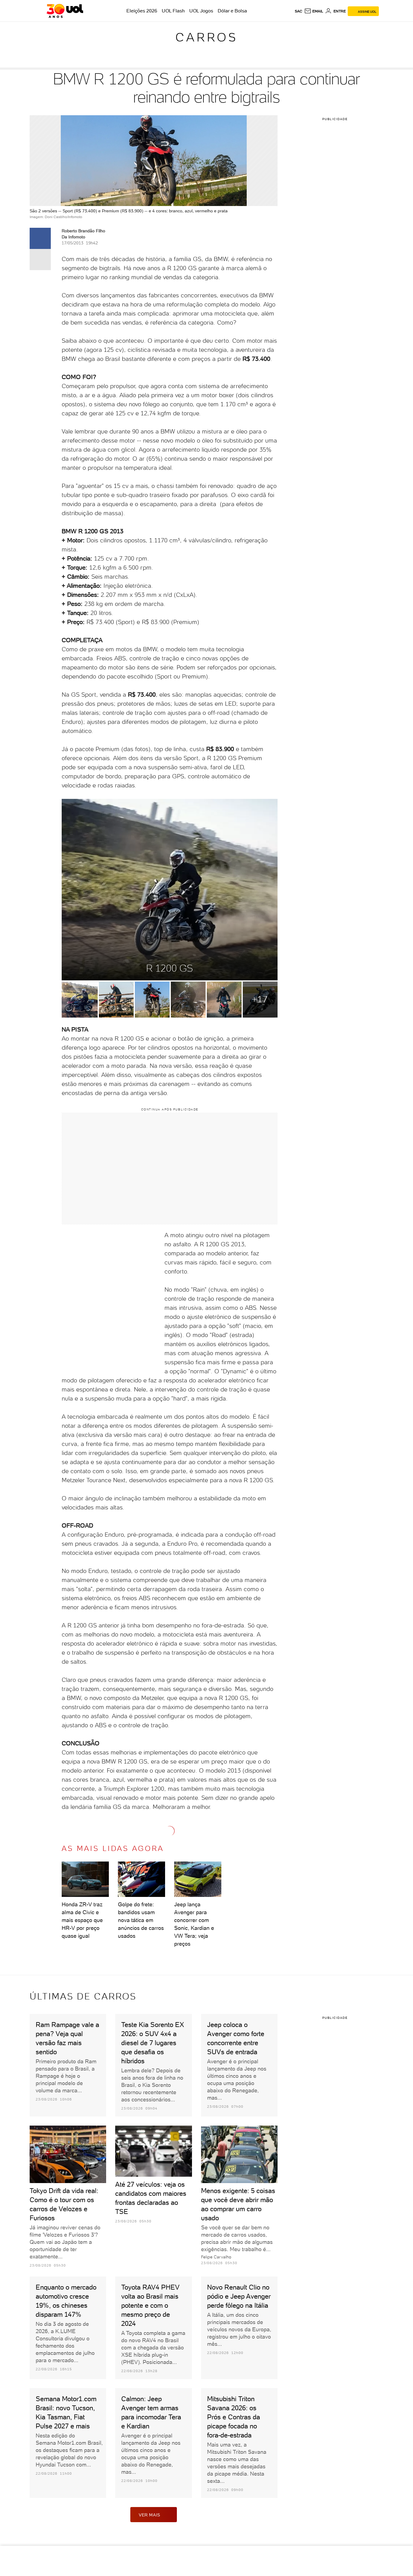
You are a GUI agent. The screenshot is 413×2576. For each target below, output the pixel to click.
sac (299, 11)
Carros (207, 37)
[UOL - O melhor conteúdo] (65, 11)
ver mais (150, 2515)
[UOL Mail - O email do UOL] (314, 11)
